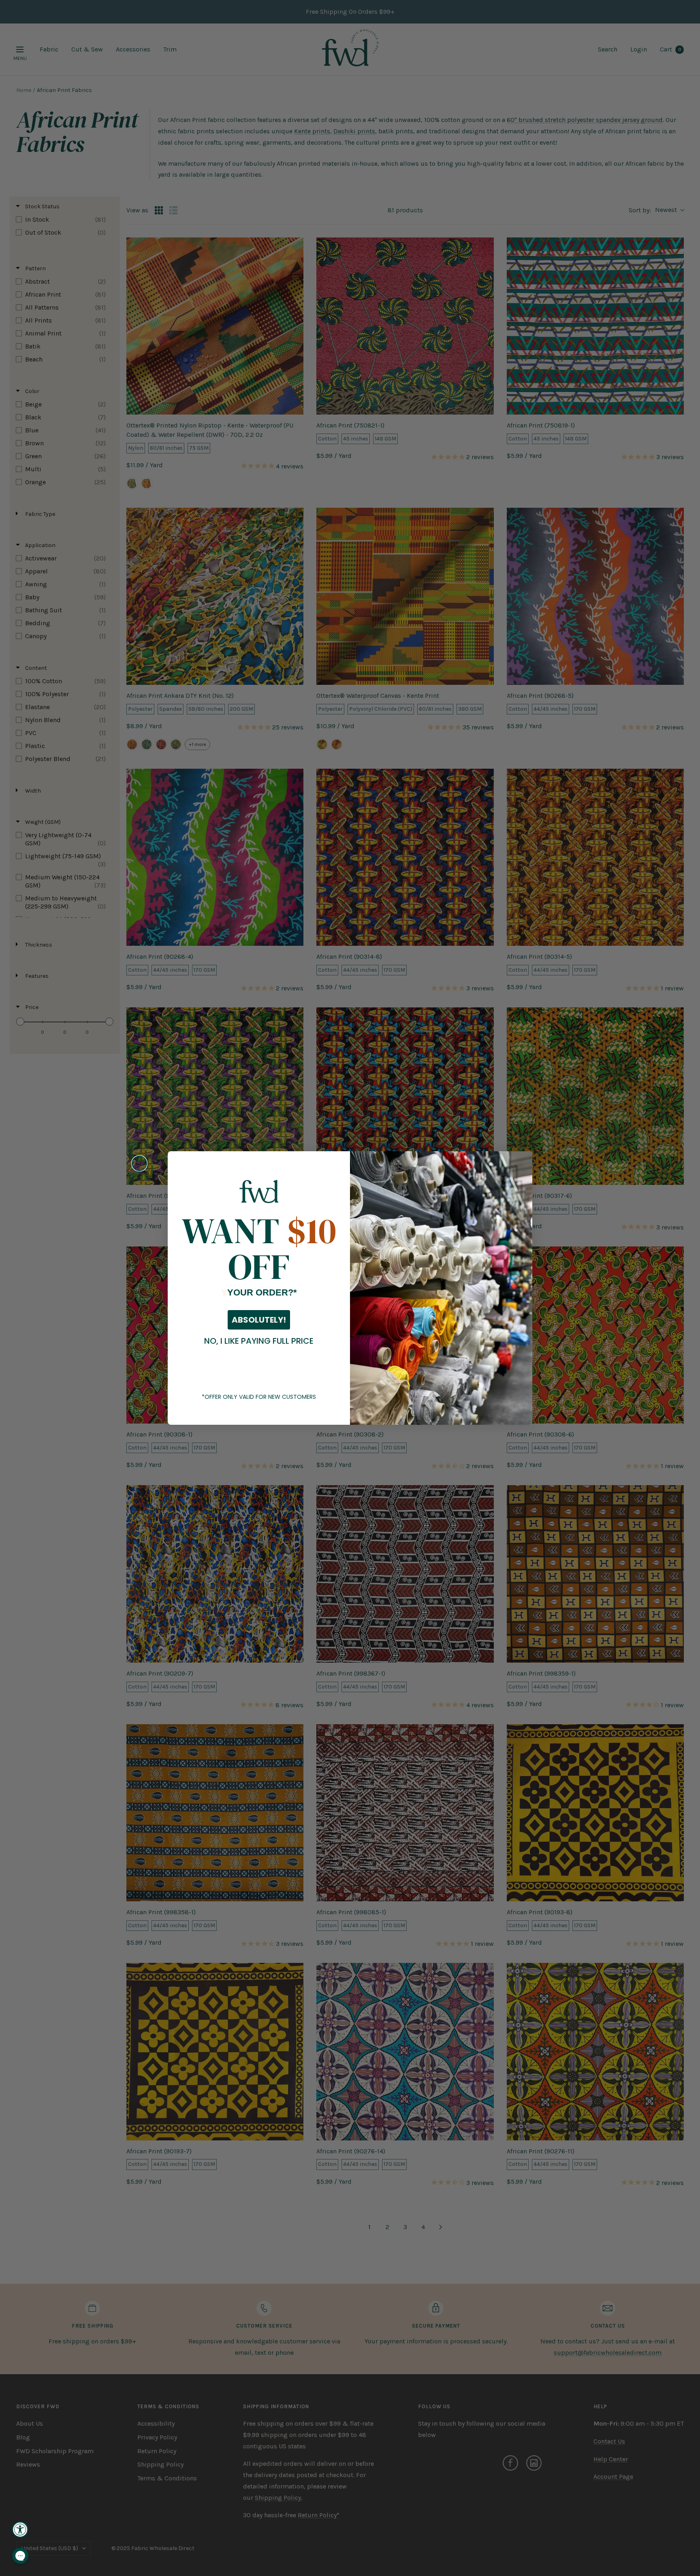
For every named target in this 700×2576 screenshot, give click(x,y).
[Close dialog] (139, 1163)
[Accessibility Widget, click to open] (20, 2529)
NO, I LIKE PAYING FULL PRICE (259, 1341)
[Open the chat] (20, 2556)
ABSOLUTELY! (259, 1320)
